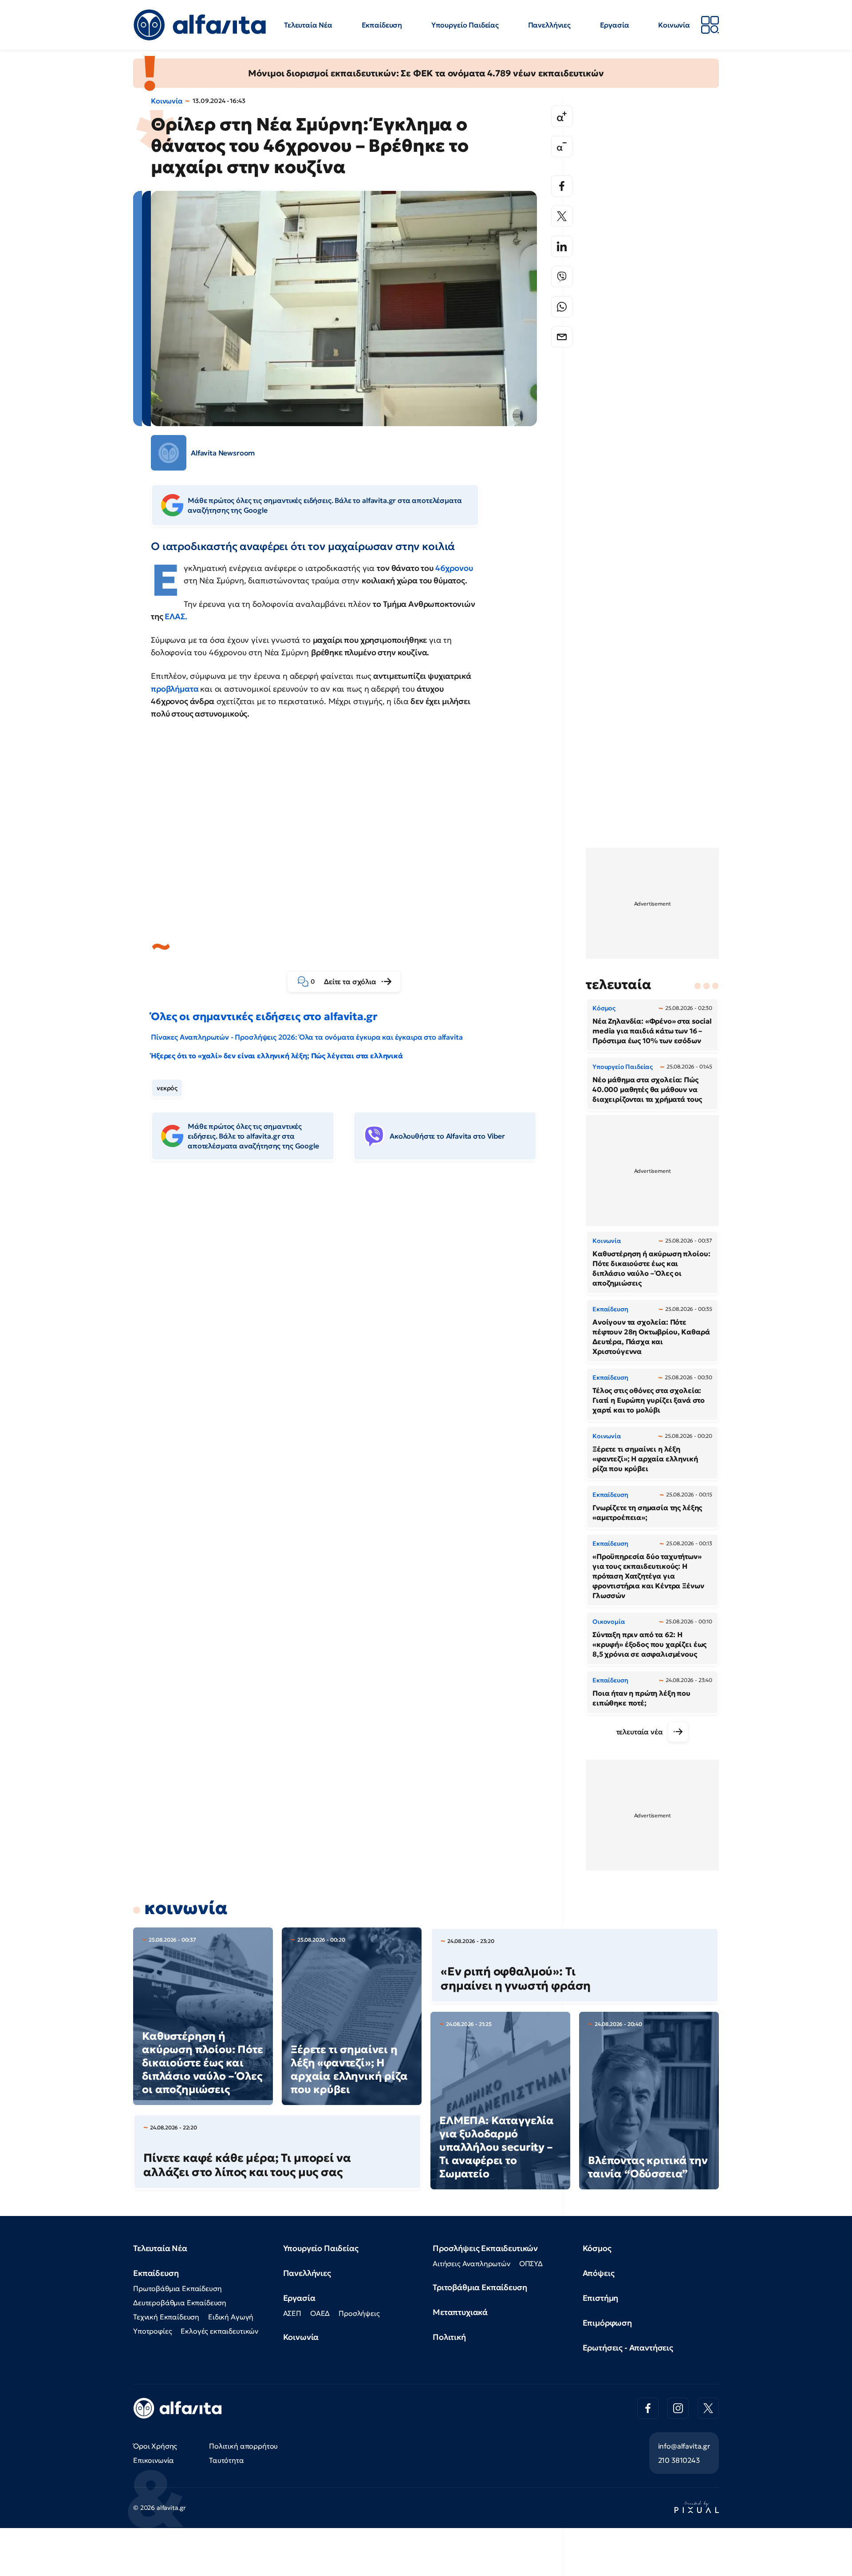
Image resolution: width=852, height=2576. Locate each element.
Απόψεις (599, 2273)
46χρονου (454, 568)
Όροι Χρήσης (155, 2446)
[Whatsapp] (562, 307)
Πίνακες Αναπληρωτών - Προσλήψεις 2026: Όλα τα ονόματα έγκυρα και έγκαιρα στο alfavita (307, 1037)
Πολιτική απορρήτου (243, 2446)
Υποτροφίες (152, 2331)
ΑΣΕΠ (292, 2313)
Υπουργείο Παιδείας (465, 25)
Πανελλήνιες (549, 25)
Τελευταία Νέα (308, 25)
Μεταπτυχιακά (460, 2312)
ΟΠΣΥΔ (531, 2263)
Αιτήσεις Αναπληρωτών (471, 2263)
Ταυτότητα (227, 2460)
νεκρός (167, 1088)
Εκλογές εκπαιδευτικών (219, 2331)
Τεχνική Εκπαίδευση (166, 2317)
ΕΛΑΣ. (176, 616)
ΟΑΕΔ (320, 2313)
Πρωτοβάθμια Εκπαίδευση (177, 2288)
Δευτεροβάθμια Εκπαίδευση (180, 2303)
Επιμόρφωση (607, 2323)
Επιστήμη (601, 2298)
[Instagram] (678, 2408)
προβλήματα (175, 689)
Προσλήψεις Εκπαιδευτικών (485, 2248)
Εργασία (615, 25)
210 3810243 (679, 2460)
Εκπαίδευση (382, 25)
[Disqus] (351, 1304)
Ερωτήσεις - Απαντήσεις (628, 2348)
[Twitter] (562, 216)
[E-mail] (562, 337)
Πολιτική (449, 2337)
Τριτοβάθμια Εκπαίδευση (480, 2287)
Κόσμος (597, 2248)
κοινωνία (186, 1908)
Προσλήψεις (359, 2313)
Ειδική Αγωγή (231, 2317)
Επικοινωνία (154, 2460)
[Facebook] (562, 186)
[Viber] (562, 277)
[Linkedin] (562, 246)
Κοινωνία (674, 25)
